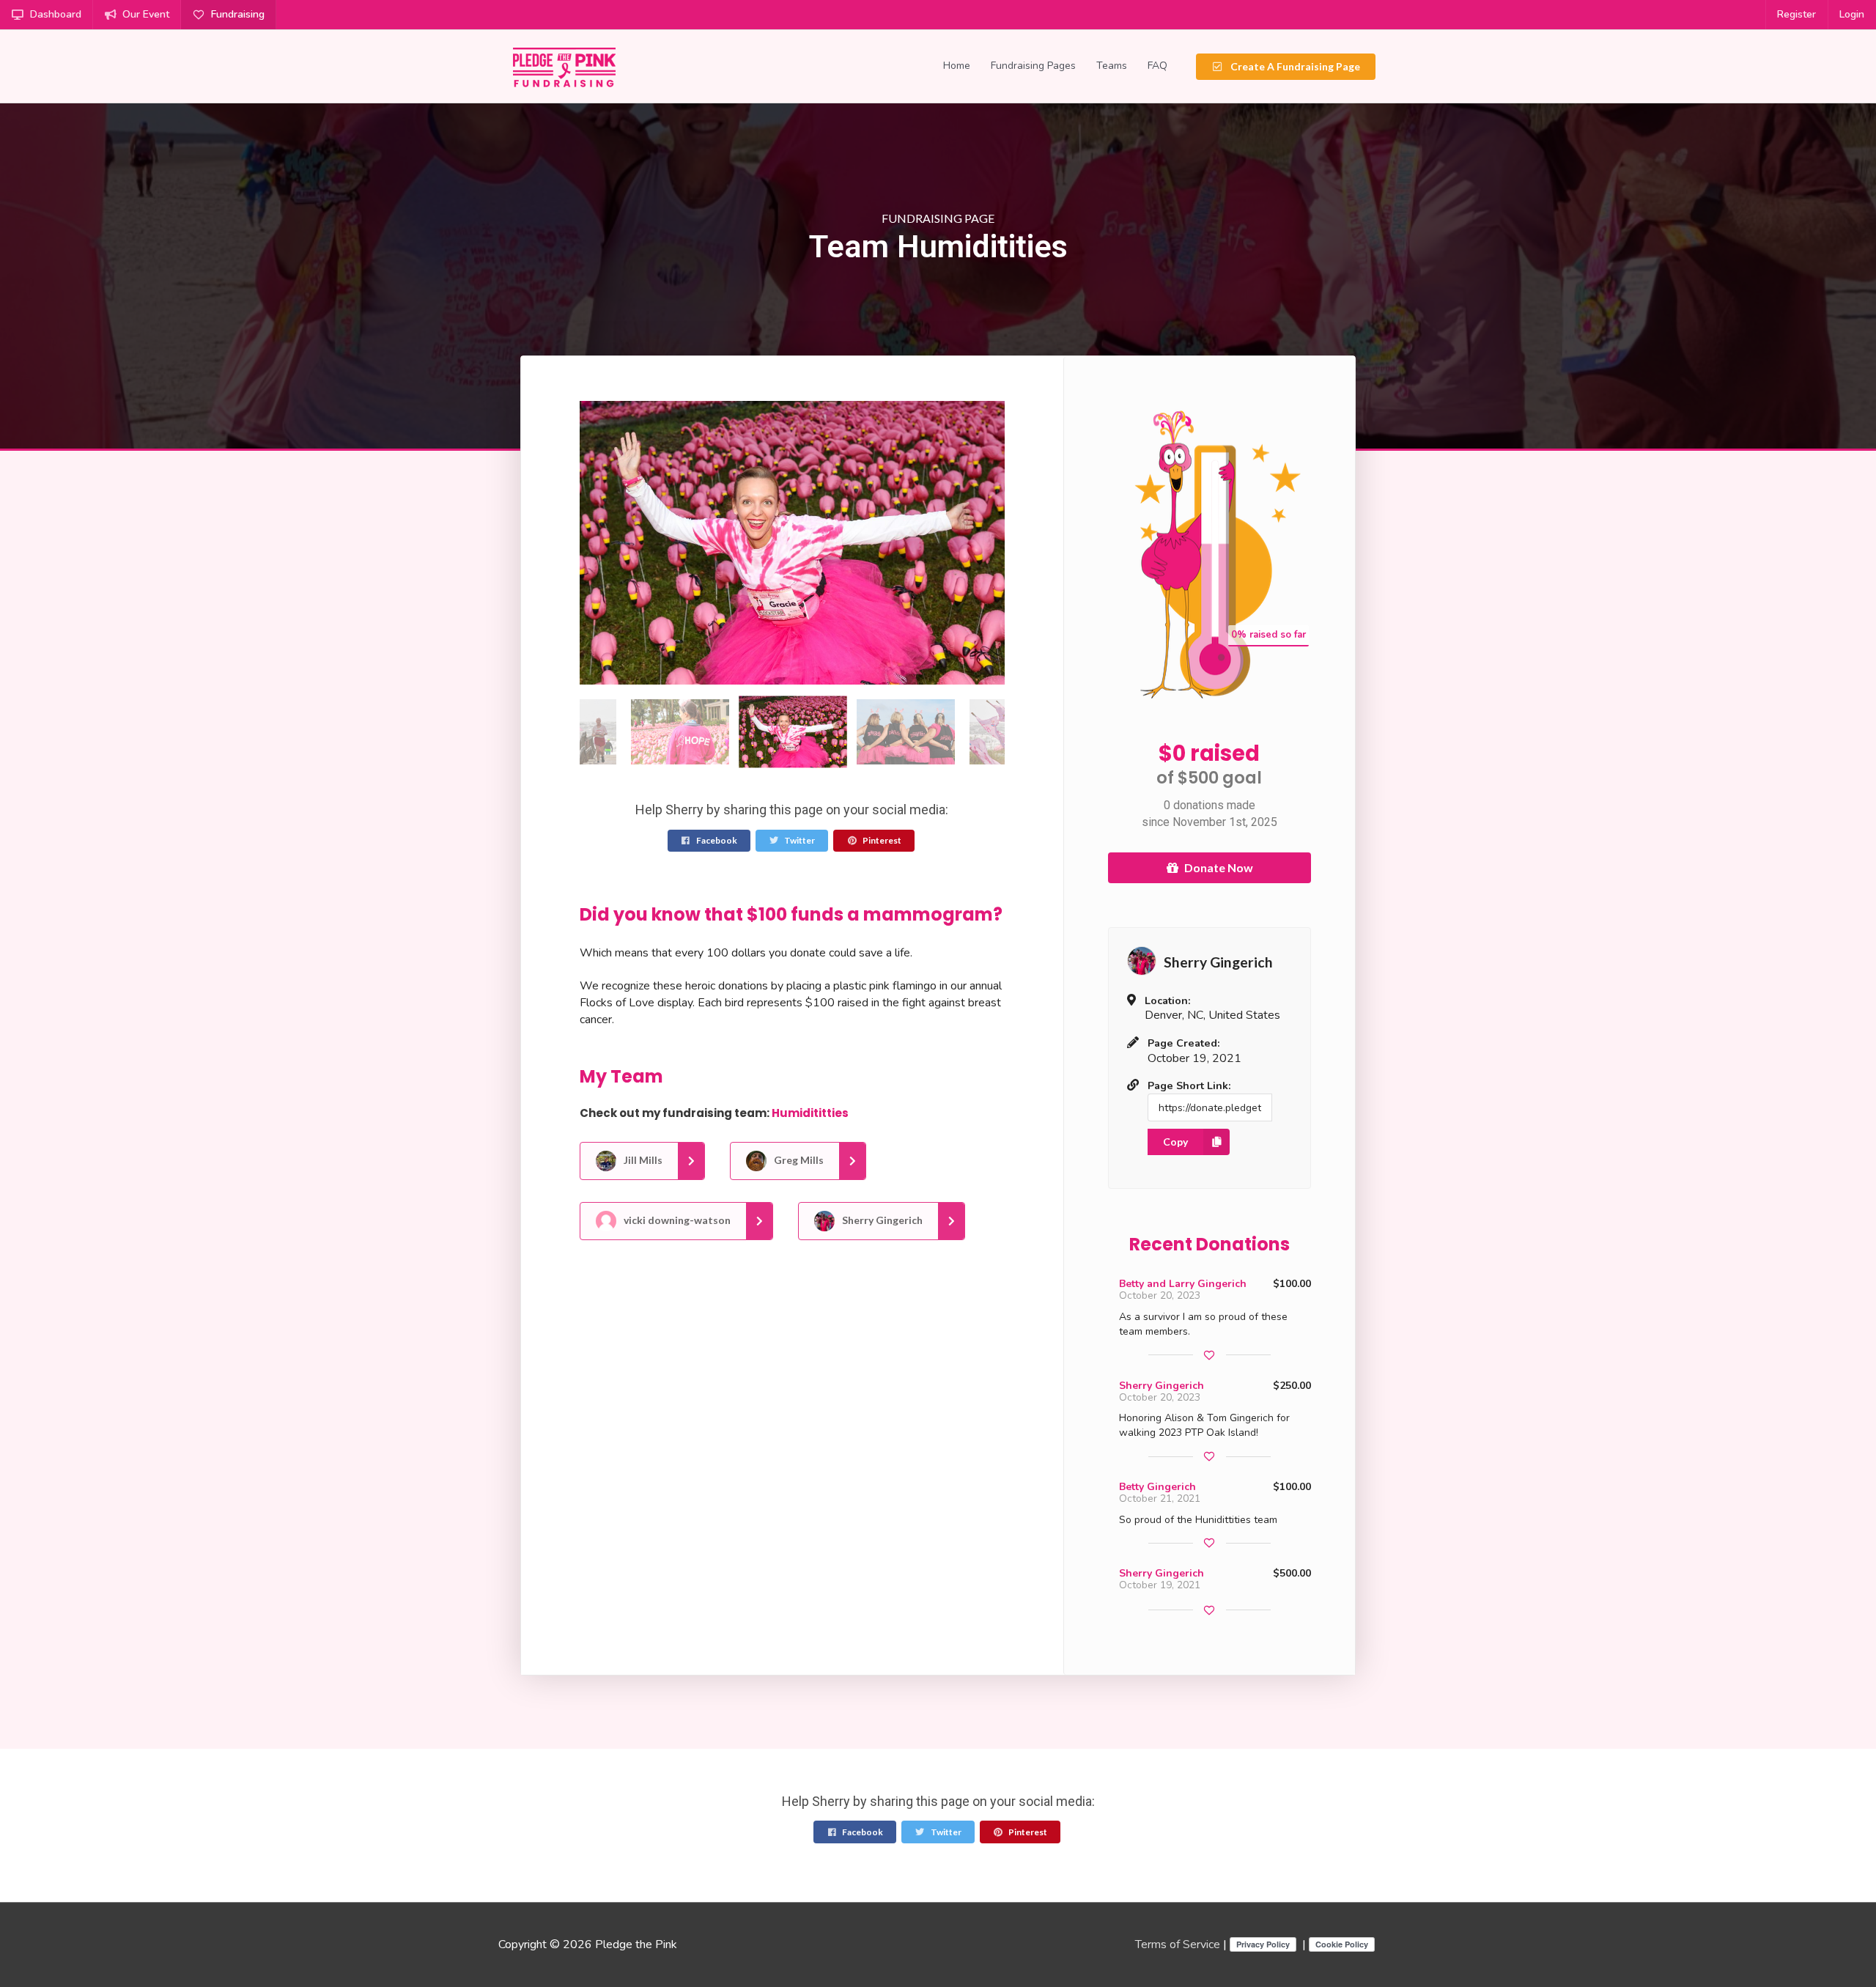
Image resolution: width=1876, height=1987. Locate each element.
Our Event (146, 14)
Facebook (716, 840)
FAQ (1157, 66)
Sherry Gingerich (881, 1220)
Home (957, 66)
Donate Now (1219, 867)
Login (1852, 14)
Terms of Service (1178, 1944)
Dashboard (56, 14)
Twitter (799, 840)
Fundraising (238, 14)
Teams (1112, 66)
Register (1796, 14)
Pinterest (881, 840)
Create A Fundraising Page (1294, 66)
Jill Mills (642, 1160)
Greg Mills (798, 1160)
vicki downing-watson (676, 1220)
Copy (1175, 1142)
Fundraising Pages (1033, 66)
